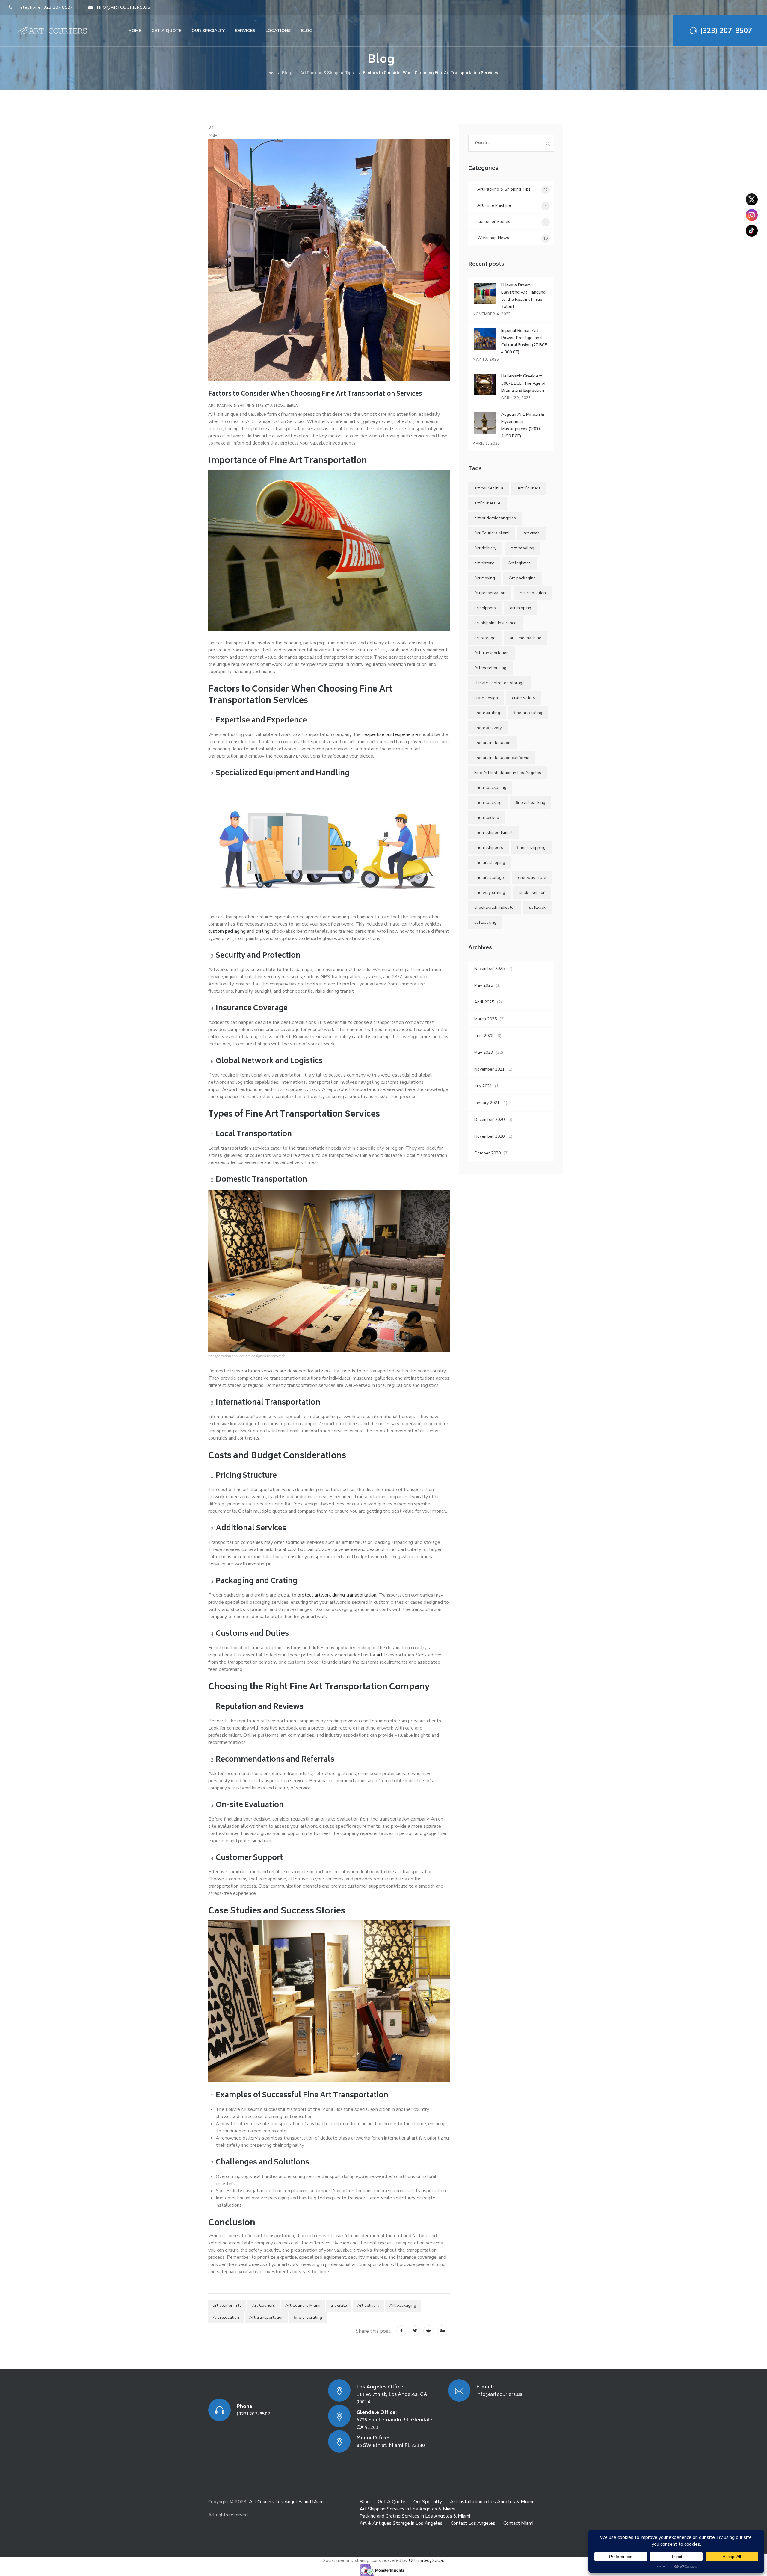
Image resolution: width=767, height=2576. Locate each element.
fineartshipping (531, 848)
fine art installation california (502, 758)
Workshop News (493, 238)
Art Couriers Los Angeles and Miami (287, 2502)
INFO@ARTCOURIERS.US (123, 7)
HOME (135, 31)
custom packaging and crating (239, 931)
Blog (307, 31)
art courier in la (227, 2305)
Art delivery (368, 2305)
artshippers (485, 608)
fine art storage (489, 877)
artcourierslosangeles (495, 518)
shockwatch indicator (495, 907)
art (379, 1655)
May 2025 (484, 985)
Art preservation (490, 593)
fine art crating (308, 2317)
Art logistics (519, 563)
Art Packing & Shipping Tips (236, 406)
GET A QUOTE (166, 31)
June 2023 (484, 1036)
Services (245, 31)
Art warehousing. (491, 668)
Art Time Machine (494, 205)
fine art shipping (490, 863)
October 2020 (487, 1153)
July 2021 (483, 1086)
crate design (486, 698)
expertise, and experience (391, 734)
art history (484, 563)
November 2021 (489, 1069)
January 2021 (487, 1103)
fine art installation (492, 743)
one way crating (490, 892)
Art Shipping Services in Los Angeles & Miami (407, 2509)
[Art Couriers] (55, 31)
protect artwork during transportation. (337, 1595)
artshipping (521, 608)
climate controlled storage (499, 683)
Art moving (485, 578)
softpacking (485, 922)
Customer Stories (494, 222)
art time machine (526, 638)
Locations (278, 31)
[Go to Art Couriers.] (271, 73)
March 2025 (486, 1019)
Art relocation (226, 2317)
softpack (537, 907)
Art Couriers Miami (303, 2305)
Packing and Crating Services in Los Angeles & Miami (415, 2516)
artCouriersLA (487, 503)
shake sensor (532, 892)
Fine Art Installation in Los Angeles (508, 773)
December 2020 (489, 1120)
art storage (485, 638)
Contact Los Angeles (473, 2523)
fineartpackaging (490, 788)
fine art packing (530, 803)
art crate (339, 2305)
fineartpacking (488, 803)
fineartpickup (487, 818)
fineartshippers (489, 848)
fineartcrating (487, 713)
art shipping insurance (495, 623)
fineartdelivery (488, 728)
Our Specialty (208, 31)
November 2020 (489, 1136)
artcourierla (284, 406)
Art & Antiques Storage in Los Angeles (401, 2523)
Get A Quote (392, 2502)
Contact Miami (518, 2523)
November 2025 (489, 969)
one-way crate (532, 877)
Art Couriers (264, 2305)
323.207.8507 (58, 7)
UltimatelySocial (426, 2560)
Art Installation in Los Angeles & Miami (492, 2502)
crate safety (524, 698)
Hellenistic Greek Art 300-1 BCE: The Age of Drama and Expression (523, 383)
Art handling (522, 548)
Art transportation (267, 2317)
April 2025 (484, 1002)
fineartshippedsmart (493, 833)
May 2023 (484, 1052)
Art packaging (403, 2305)
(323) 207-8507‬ (726, 31)
